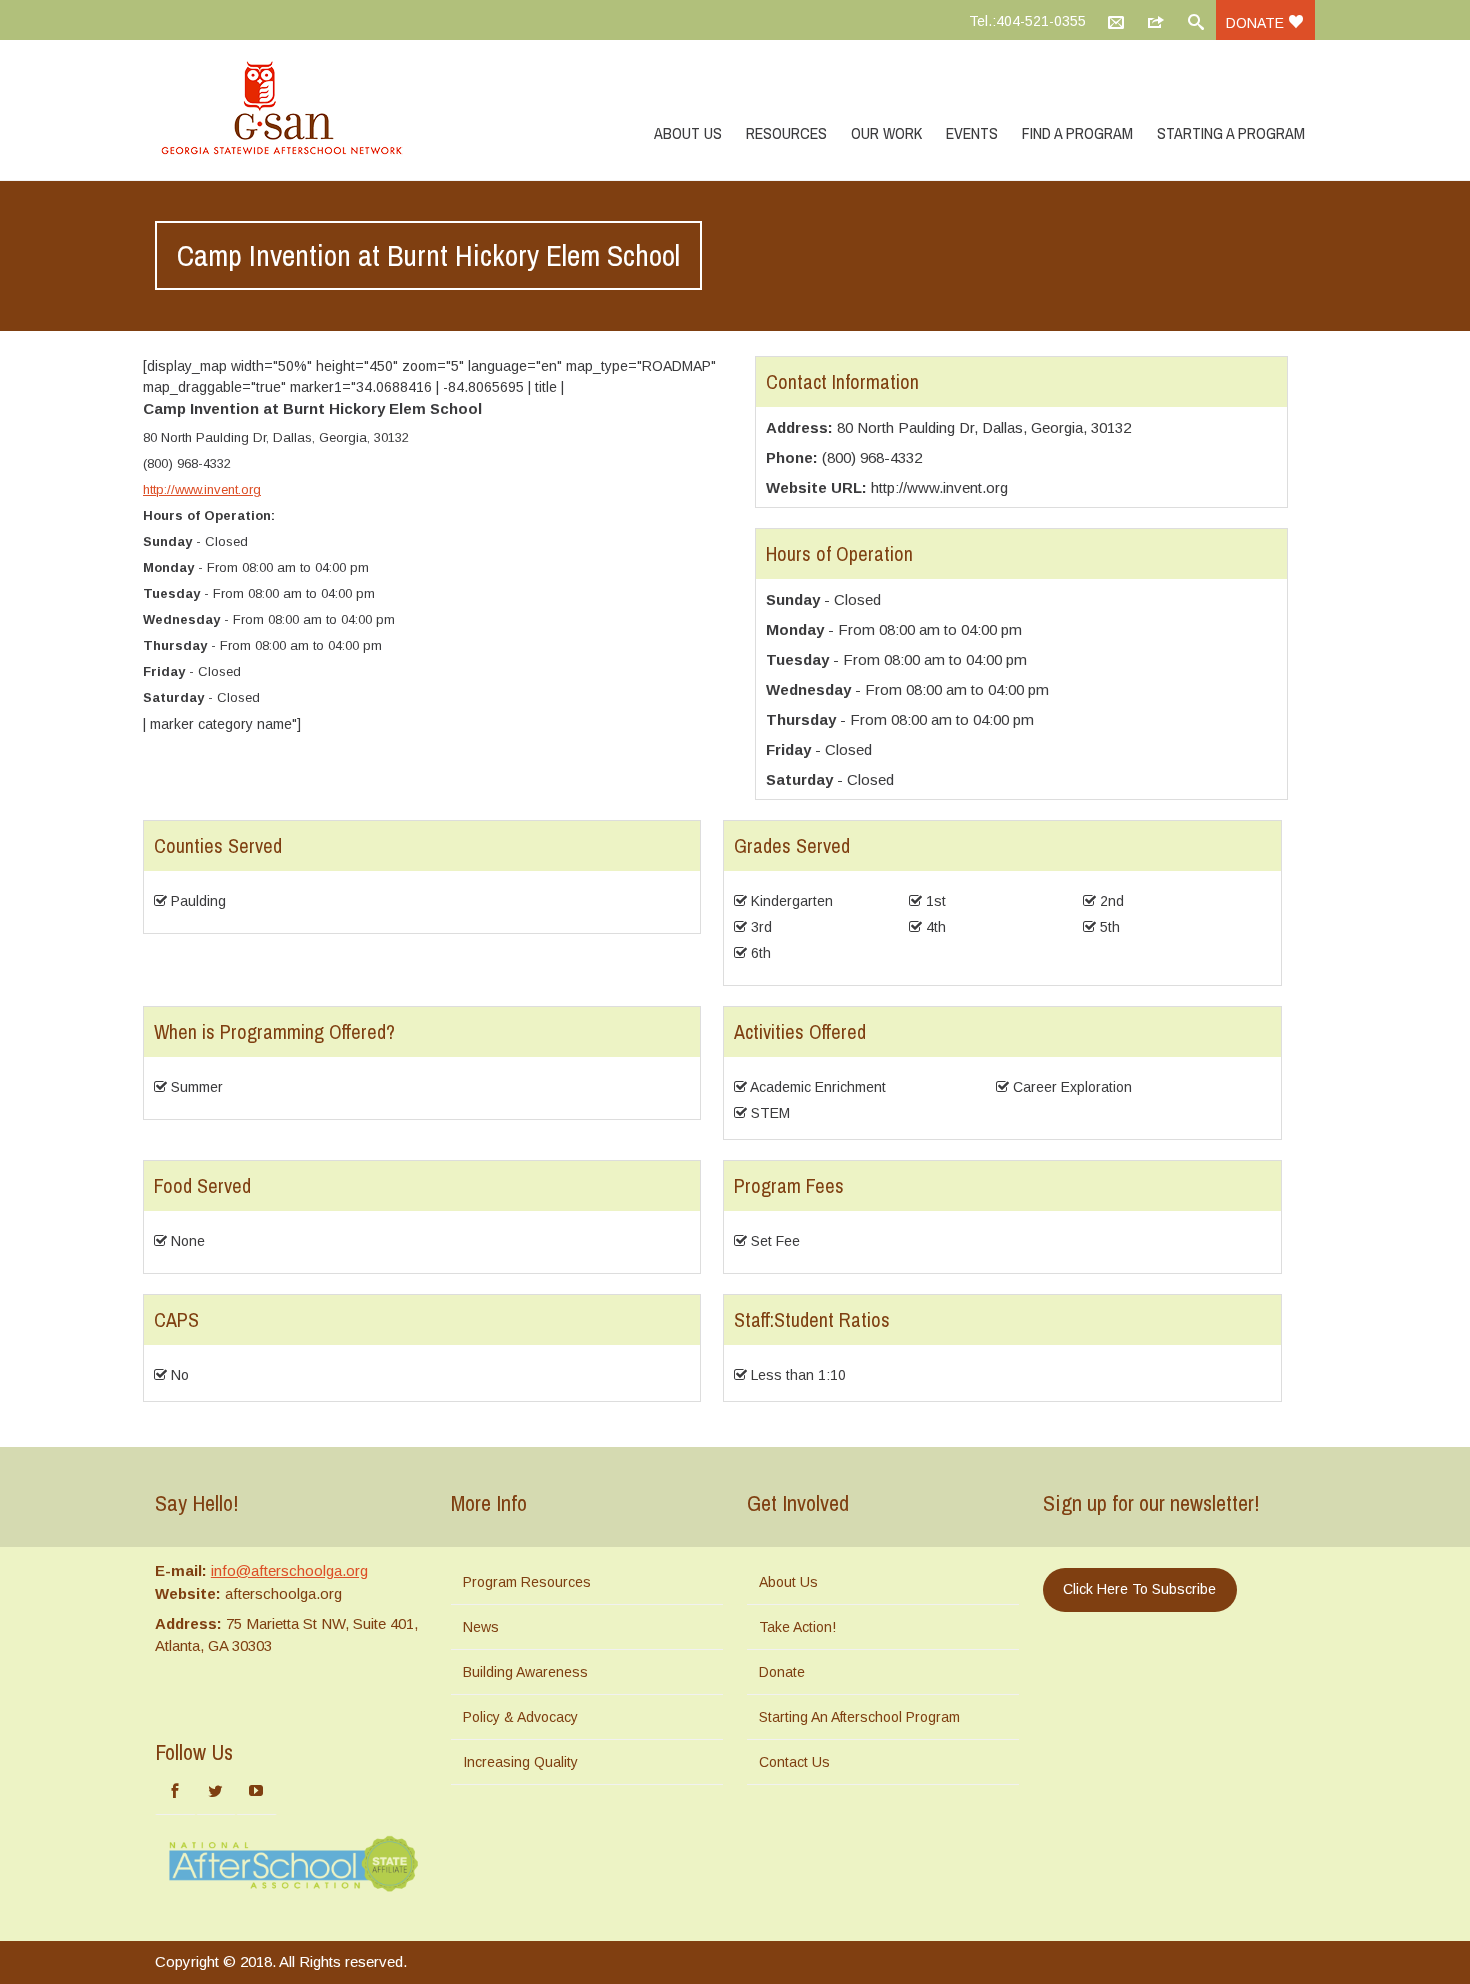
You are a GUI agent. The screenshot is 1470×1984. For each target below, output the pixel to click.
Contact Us (794, 1762)
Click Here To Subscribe (1139, 1589)
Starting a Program (1231, 133)
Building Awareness (525, 1672)
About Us (688, 133)
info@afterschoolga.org (289, 1570)
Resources (786, 133)
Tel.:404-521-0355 (1027, 21)
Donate (1257, 23)
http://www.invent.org (202, 489)
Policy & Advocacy (520, 1717)
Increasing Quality (520, 1762)
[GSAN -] (305, 110)
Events (972, 133)
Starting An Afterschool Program (859, 1717)
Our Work (886, 133)
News (481, 1627)
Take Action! (797, 1627)
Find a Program (1077, 133)
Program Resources (527, 1582)
